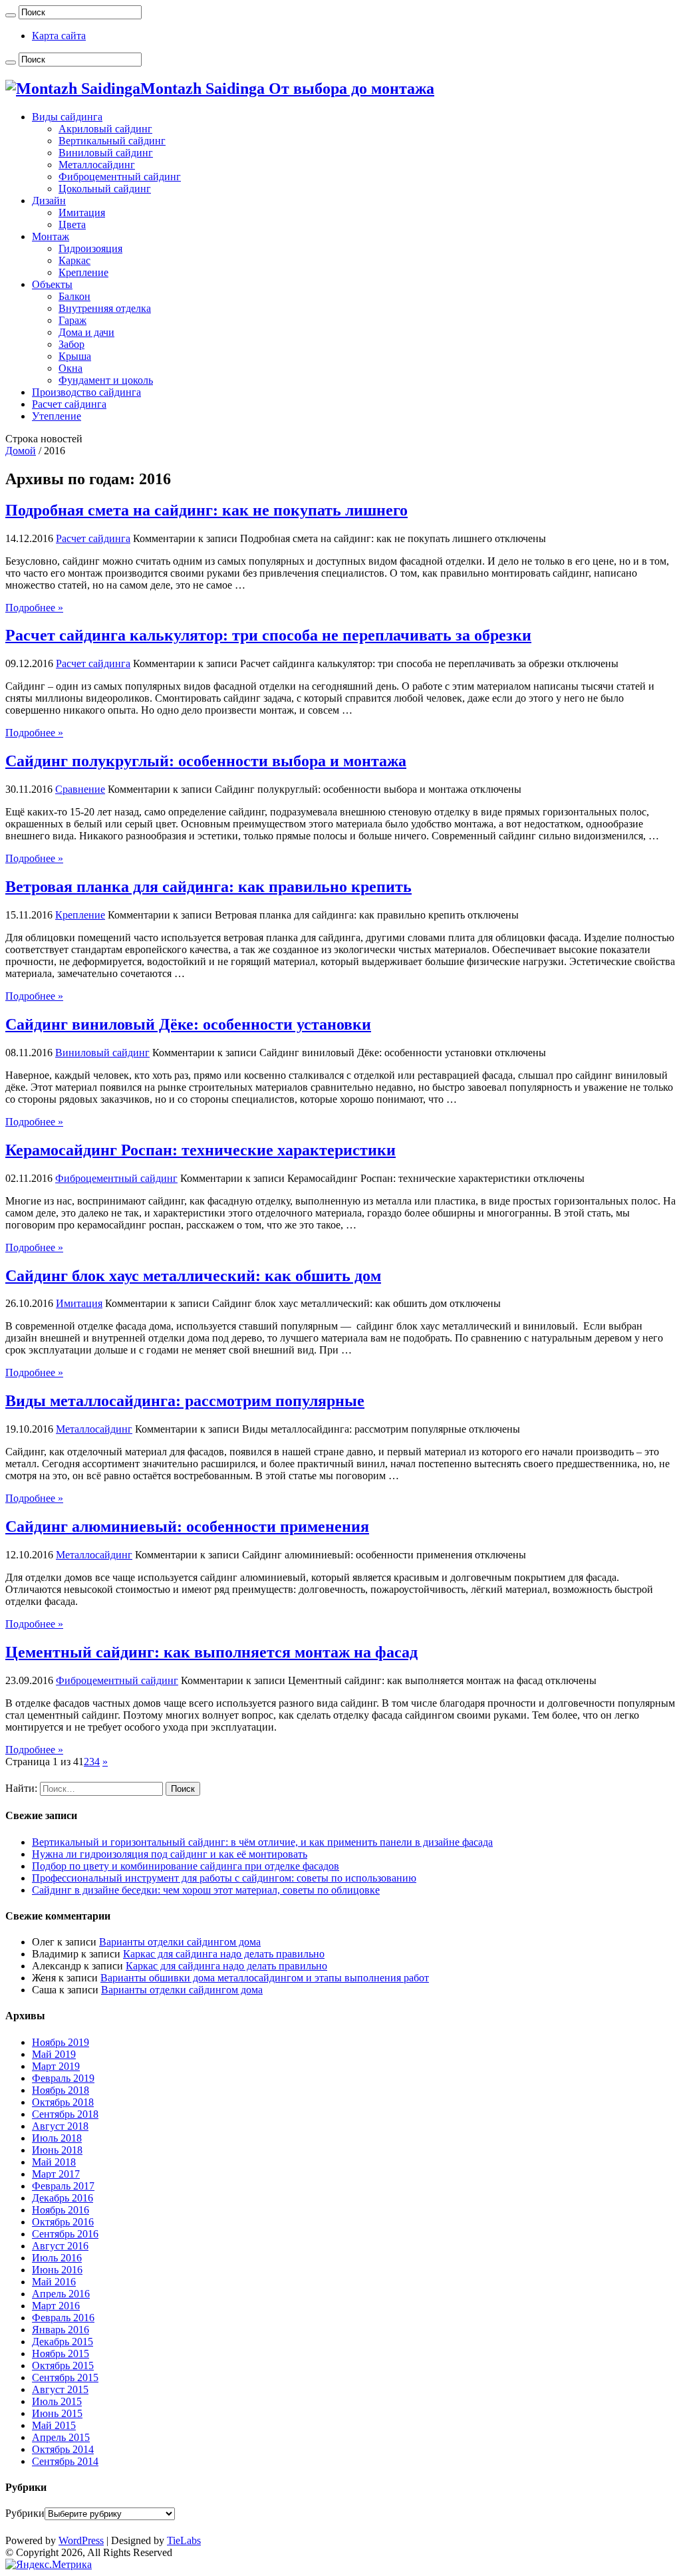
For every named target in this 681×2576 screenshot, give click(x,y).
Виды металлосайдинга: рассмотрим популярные (185, 1401)
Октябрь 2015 (63, 2365)
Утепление (57, 416)
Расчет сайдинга (69, 404)
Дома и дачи (86, 332)
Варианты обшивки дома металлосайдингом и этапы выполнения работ (265, 1978)
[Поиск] (11, 15)
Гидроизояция (90, 248)
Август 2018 (60, 2126)
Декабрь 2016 (63, 2198)
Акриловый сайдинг (105, 129)
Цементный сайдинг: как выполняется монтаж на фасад (211, 1652)
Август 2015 (60, 2389)
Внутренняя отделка (105, 308)
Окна (70, 368)
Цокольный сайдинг (105, 189)
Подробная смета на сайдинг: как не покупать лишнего (206, 510)
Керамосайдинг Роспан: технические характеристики (201, 1150)
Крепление (83, 272)
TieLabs (184, 2540)
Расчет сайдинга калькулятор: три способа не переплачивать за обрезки (268, 635)
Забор (71, 344)
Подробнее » (34, 608)
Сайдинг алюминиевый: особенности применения (187, 1526)
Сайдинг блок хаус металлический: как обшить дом (193, 1276)
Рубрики (25, 2513)
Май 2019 (54, 2054)
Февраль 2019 (63, 2078)
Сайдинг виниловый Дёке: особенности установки (188, 1024)
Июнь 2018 (57, 2150)
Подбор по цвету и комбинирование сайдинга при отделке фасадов (186, 1866)
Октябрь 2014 (63, 2449)
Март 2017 (56, 2174)
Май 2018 (54, 2162)
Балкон (74, 296)
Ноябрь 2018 (61, 2090)
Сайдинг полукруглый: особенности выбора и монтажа (206, 761)
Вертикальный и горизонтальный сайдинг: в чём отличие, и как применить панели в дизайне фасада (262, 1842)
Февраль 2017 (63, 2186)
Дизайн (49, 201)
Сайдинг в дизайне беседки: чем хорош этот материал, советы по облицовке (206, 1890)
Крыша (75, 356)
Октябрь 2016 (63, 2222)
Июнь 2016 (57, 2270)
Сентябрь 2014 (65, 2461)
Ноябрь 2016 (61, 2210)
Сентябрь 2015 (65, 2377)
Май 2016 (54, 2282)
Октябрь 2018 (63, 2102)
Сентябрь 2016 (65, 2234)
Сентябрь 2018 (65, 2114)
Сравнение (80, 789)
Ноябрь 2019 (61, 2042)
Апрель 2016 (61, 2294)
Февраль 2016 (63, 2318)
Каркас (74, 260)
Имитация (82, 213)
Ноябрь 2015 (61, 2354)
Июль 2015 (57, 2401)
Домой (21, 451)
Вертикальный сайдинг (112, 141)
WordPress (81, 2540)
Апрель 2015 (61, 2437)
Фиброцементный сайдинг (120, 177)
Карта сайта (59, 36)
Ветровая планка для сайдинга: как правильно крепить (208, 887)
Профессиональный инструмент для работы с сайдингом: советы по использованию (224, 1878)
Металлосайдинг (97, 165)
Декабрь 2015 (63, 2342)
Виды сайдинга (67, 117)
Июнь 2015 (57, 2413)
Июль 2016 (57, 2258)
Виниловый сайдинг (106, 153)
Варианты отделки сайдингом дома (180, 1942)
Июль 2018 (57, 2138)
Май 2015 (54, 2425)
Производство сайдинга (86, 392)
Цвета (72, 224)
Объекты (52, 284)
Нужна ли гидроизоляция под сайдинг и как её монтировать (170, 1854)
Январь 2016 (61, 2330)
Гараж (72, 320)
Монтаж (51, 236)
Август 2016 (60, 2246)
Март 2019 (56, 2066)
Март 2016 (56, 2306)
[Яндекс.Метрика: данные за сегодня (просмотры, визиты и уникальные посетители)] (49, 2565)
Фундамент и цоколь (106, 380)
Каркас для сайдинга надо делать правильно (224, 1954)
